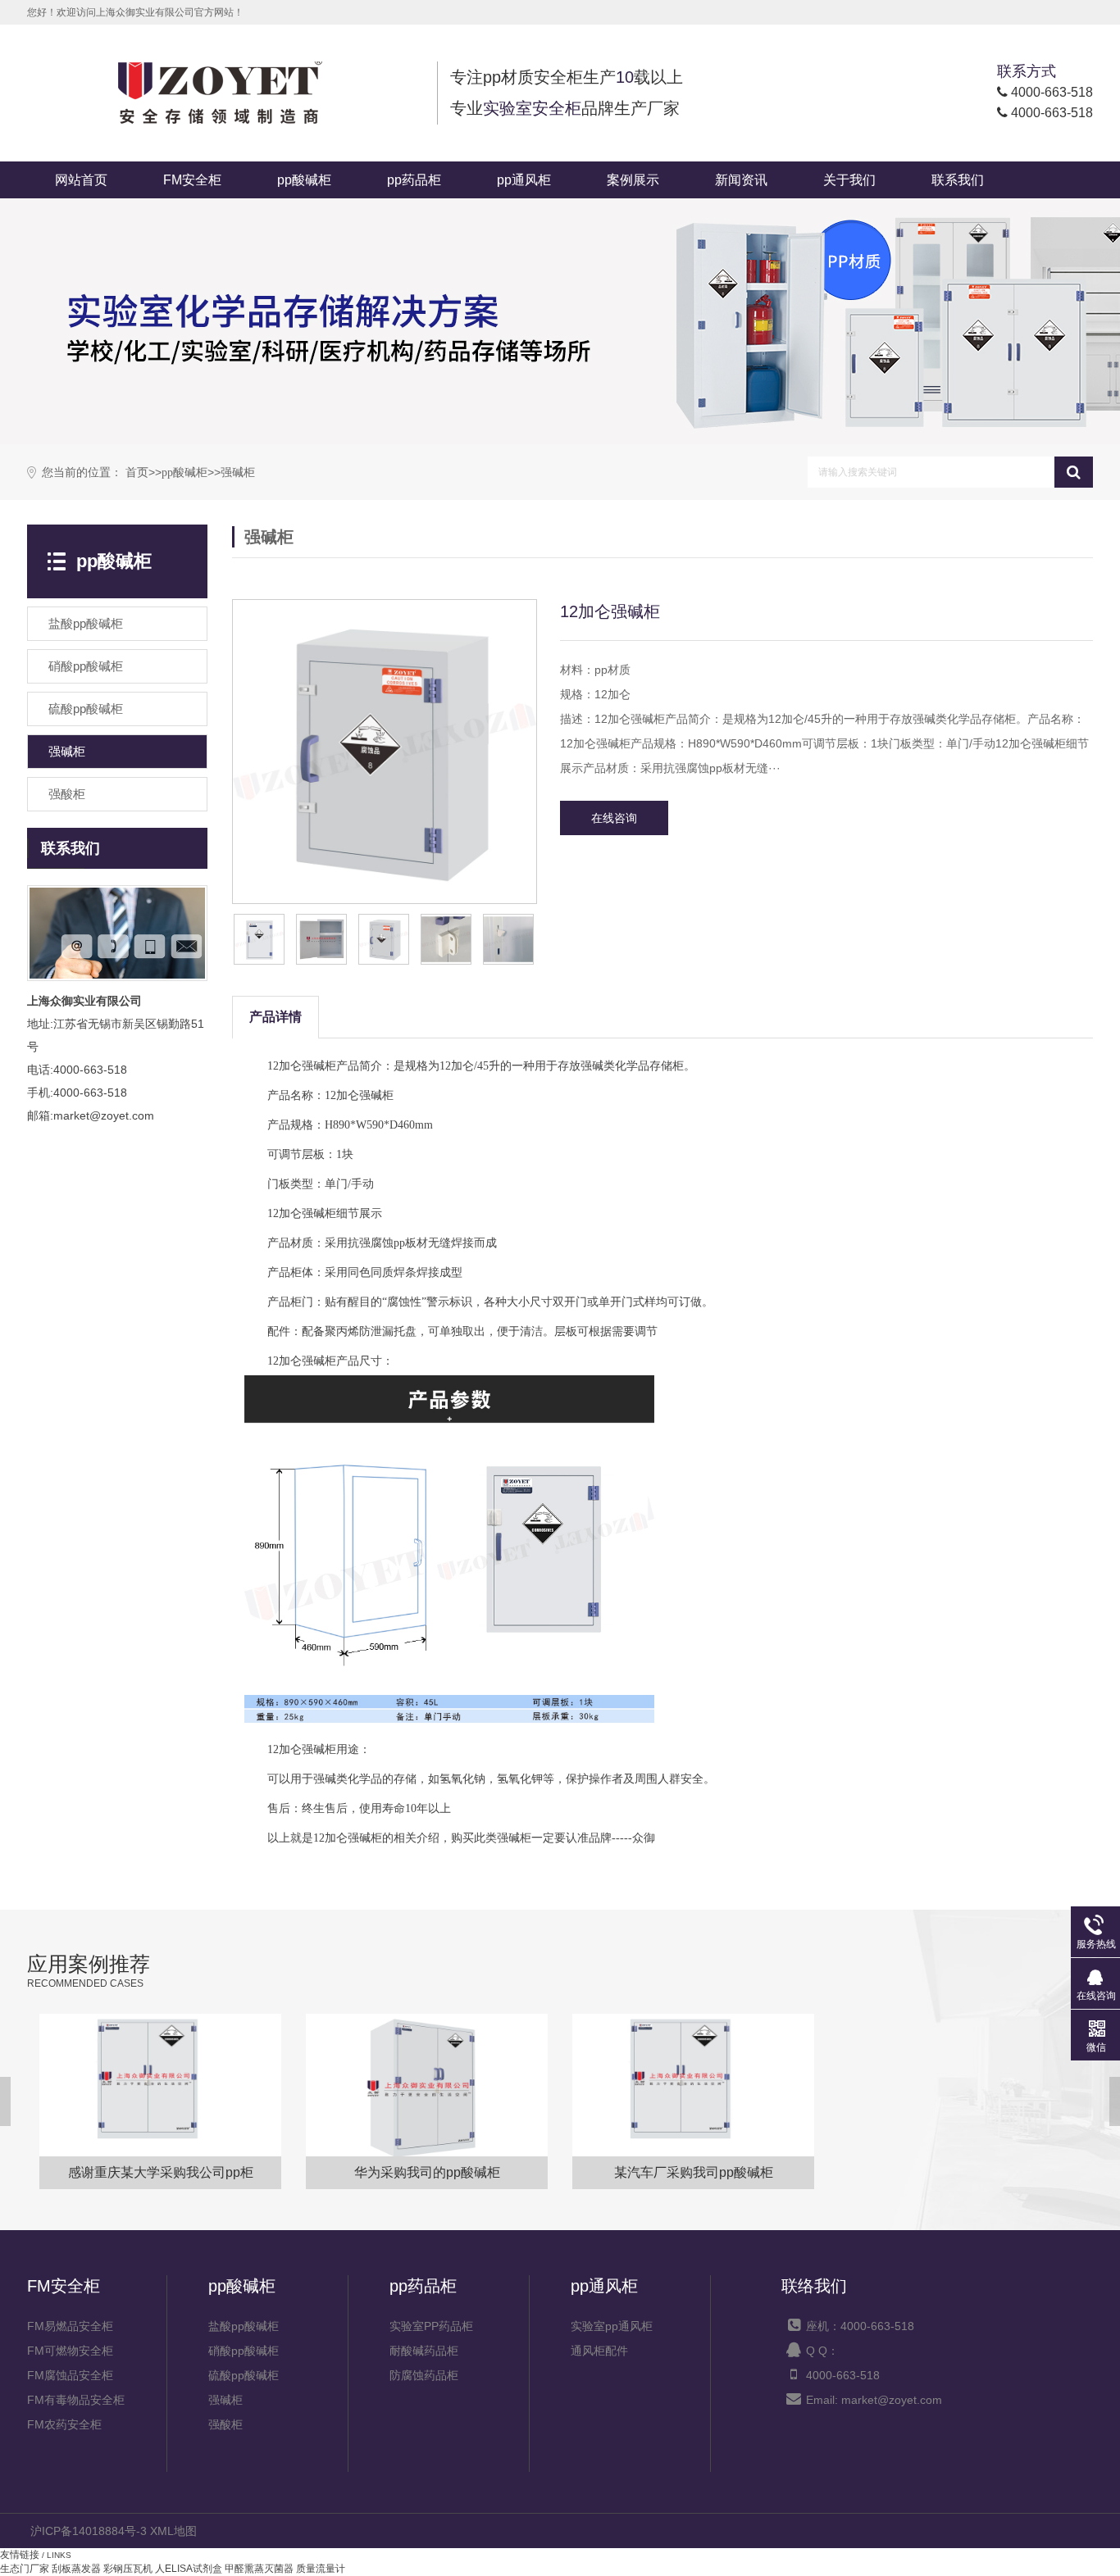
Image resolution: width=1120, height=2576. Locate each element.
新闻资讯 (741, 180)
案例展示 (633, 180)
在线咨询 (614, 818)
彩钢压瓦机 (128, 2569)
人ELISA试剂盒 (189, 2569)
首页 (137, 472)
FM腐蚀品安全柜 (70, 2375)
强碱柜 (238, 472)
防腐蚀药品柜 (424, 2375)
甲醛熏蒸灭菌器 (259, 2569)
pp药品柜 (414, 180)
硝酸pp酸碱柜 (244, 2351)
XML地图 (173, 2531)
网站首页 (81, 180)
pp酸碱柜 (304, 180)
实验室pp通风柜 (612, 2326)
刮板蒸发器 (76, 2569)
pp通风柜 (524, 180)
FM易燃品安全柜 (70, 2326)
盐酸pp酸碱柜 (244, 2326)
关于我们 (849, 180)
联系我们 (958, 180)
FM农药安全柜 (64, 2424)
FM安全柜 (192, 180)
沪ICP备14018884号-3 (89, 2531)
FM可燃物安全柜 (70, 2351)
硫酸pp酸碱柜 (244, 2375)
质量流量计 (321, 2569)
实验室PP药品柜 (431, 2326)
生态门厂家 (25, 2569)
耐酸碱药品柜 (424, 2351)
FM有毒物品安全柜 (76, 2400)
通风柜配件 (599, 2351)
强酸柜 (225, 2424)
